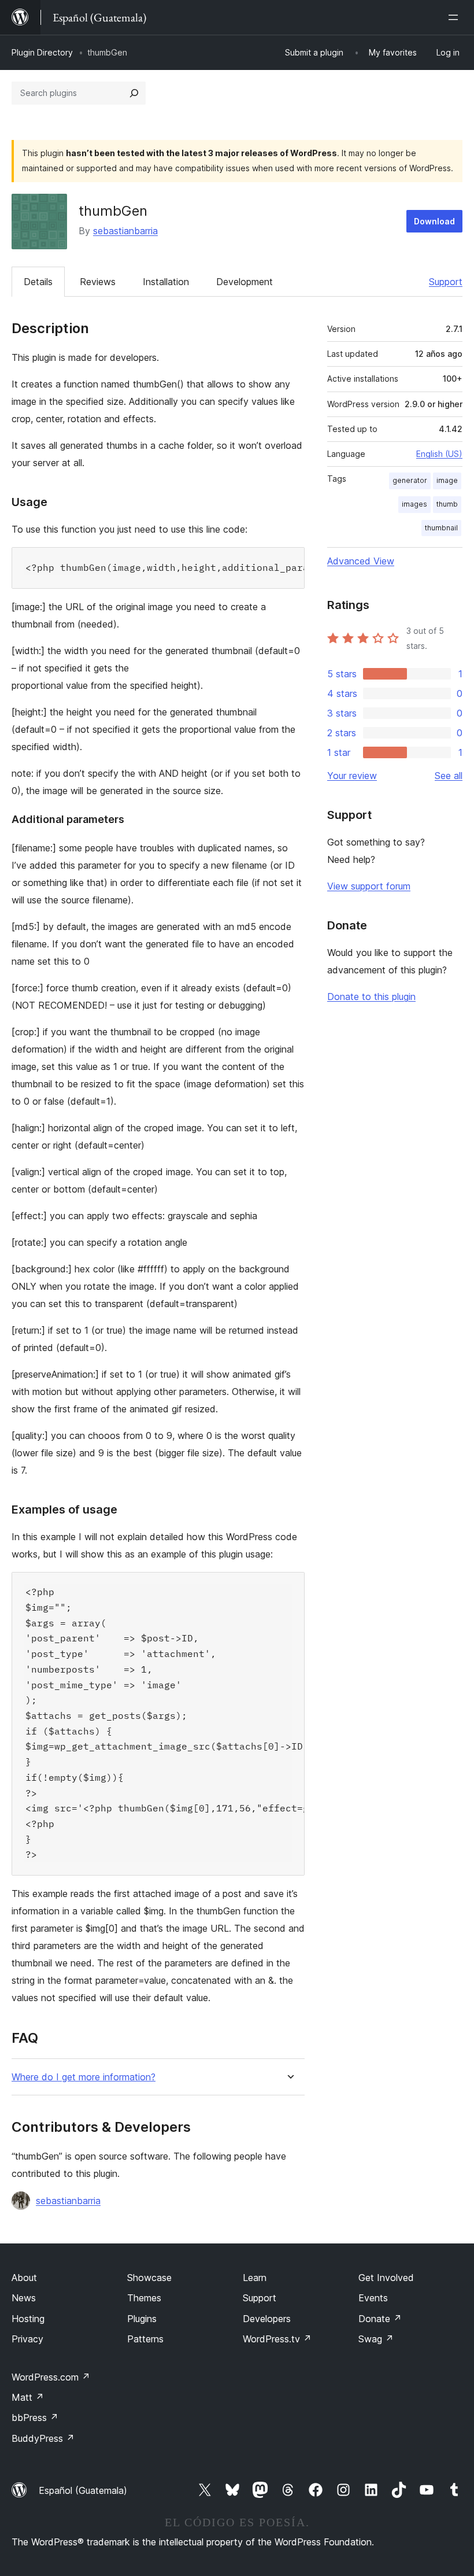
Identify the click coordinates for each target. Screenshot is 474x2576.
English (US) (439, 454)
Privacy (27, 2339)
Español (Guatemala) (83, 2490)
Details (38, 282)
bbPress (35, 2418)
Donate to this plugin (371, 997)
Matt (28, 2397)
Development (245, 282)
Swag (376, 2339)
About (24, 2278)
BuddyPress (43, 2438)
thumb (447, 504)
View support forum (369, 886)
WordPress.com (51, 2377)
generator (410, 480)
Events (373, 2298)
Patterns (145, 2339)
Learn (255, 2278)
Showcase (149, 2278)
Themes (144, 2298)
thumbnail (441, 528)
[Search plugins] (134, 93)
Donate (380, 2319)
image (447, 480)
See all (449, 776)
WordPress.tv (277, 2339)
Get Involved (386, 2278)
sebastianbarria (125, 231)
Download (434, 221)
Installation (166, 282)
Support (446, 282)
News (24, 2298)
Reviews (98, 282)
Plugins (142, 2319)
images (414, 504)
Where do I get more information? (84, 2077)
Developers (267, 2319)
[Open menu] (456, 17)
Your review (352, 776)
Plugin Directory (42, 52)
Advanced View (361, 561)
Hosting (28, 2319)
